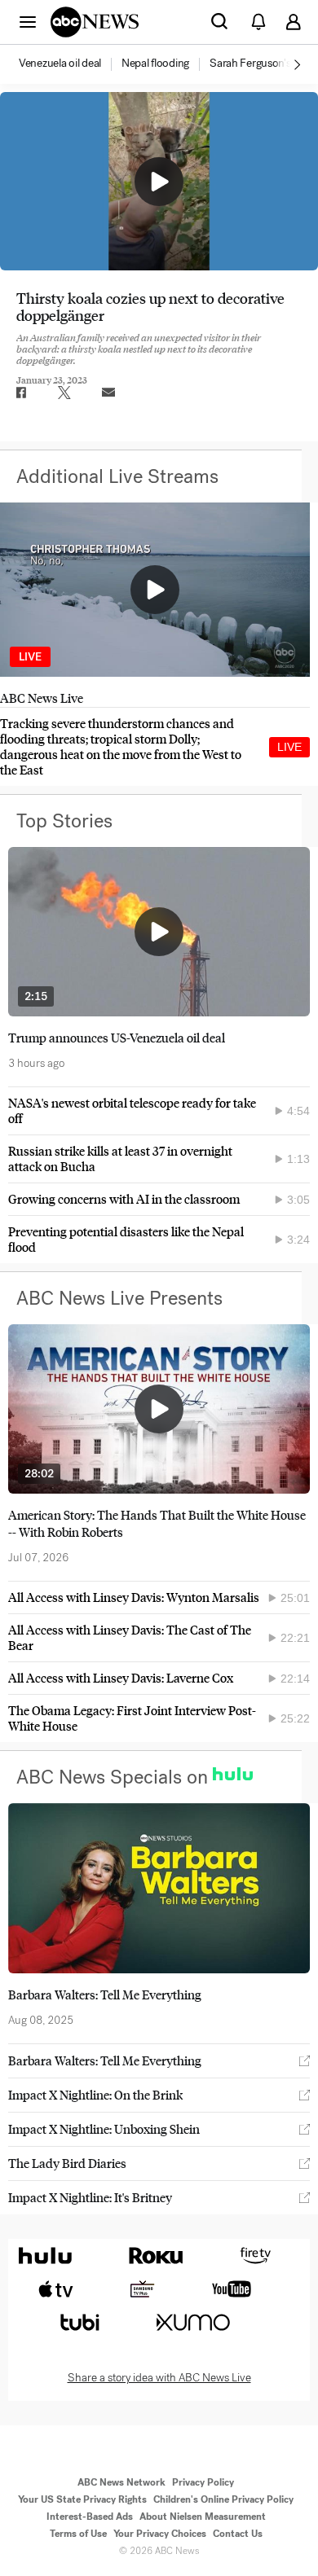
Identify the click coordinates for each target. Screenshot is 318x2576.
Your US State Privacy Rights (82, 2499)
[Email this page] (108, 393)
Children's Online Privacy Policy (223, 2499)
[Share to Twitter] (64, 393)
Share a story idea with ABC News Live (159, 2378)
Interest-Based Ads (90, 2517)
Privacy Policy (203, 2482)
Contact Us (238, 2534)
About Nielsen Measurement (203, 2517)
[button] (28, 21)
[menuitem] (60, 64)
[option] (69, 64)
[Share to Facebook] (20, 393)
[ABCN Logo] (95, 22)
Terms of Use (78, 2534)
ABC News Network (121, 2482)
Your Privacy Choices (160, 2534)
